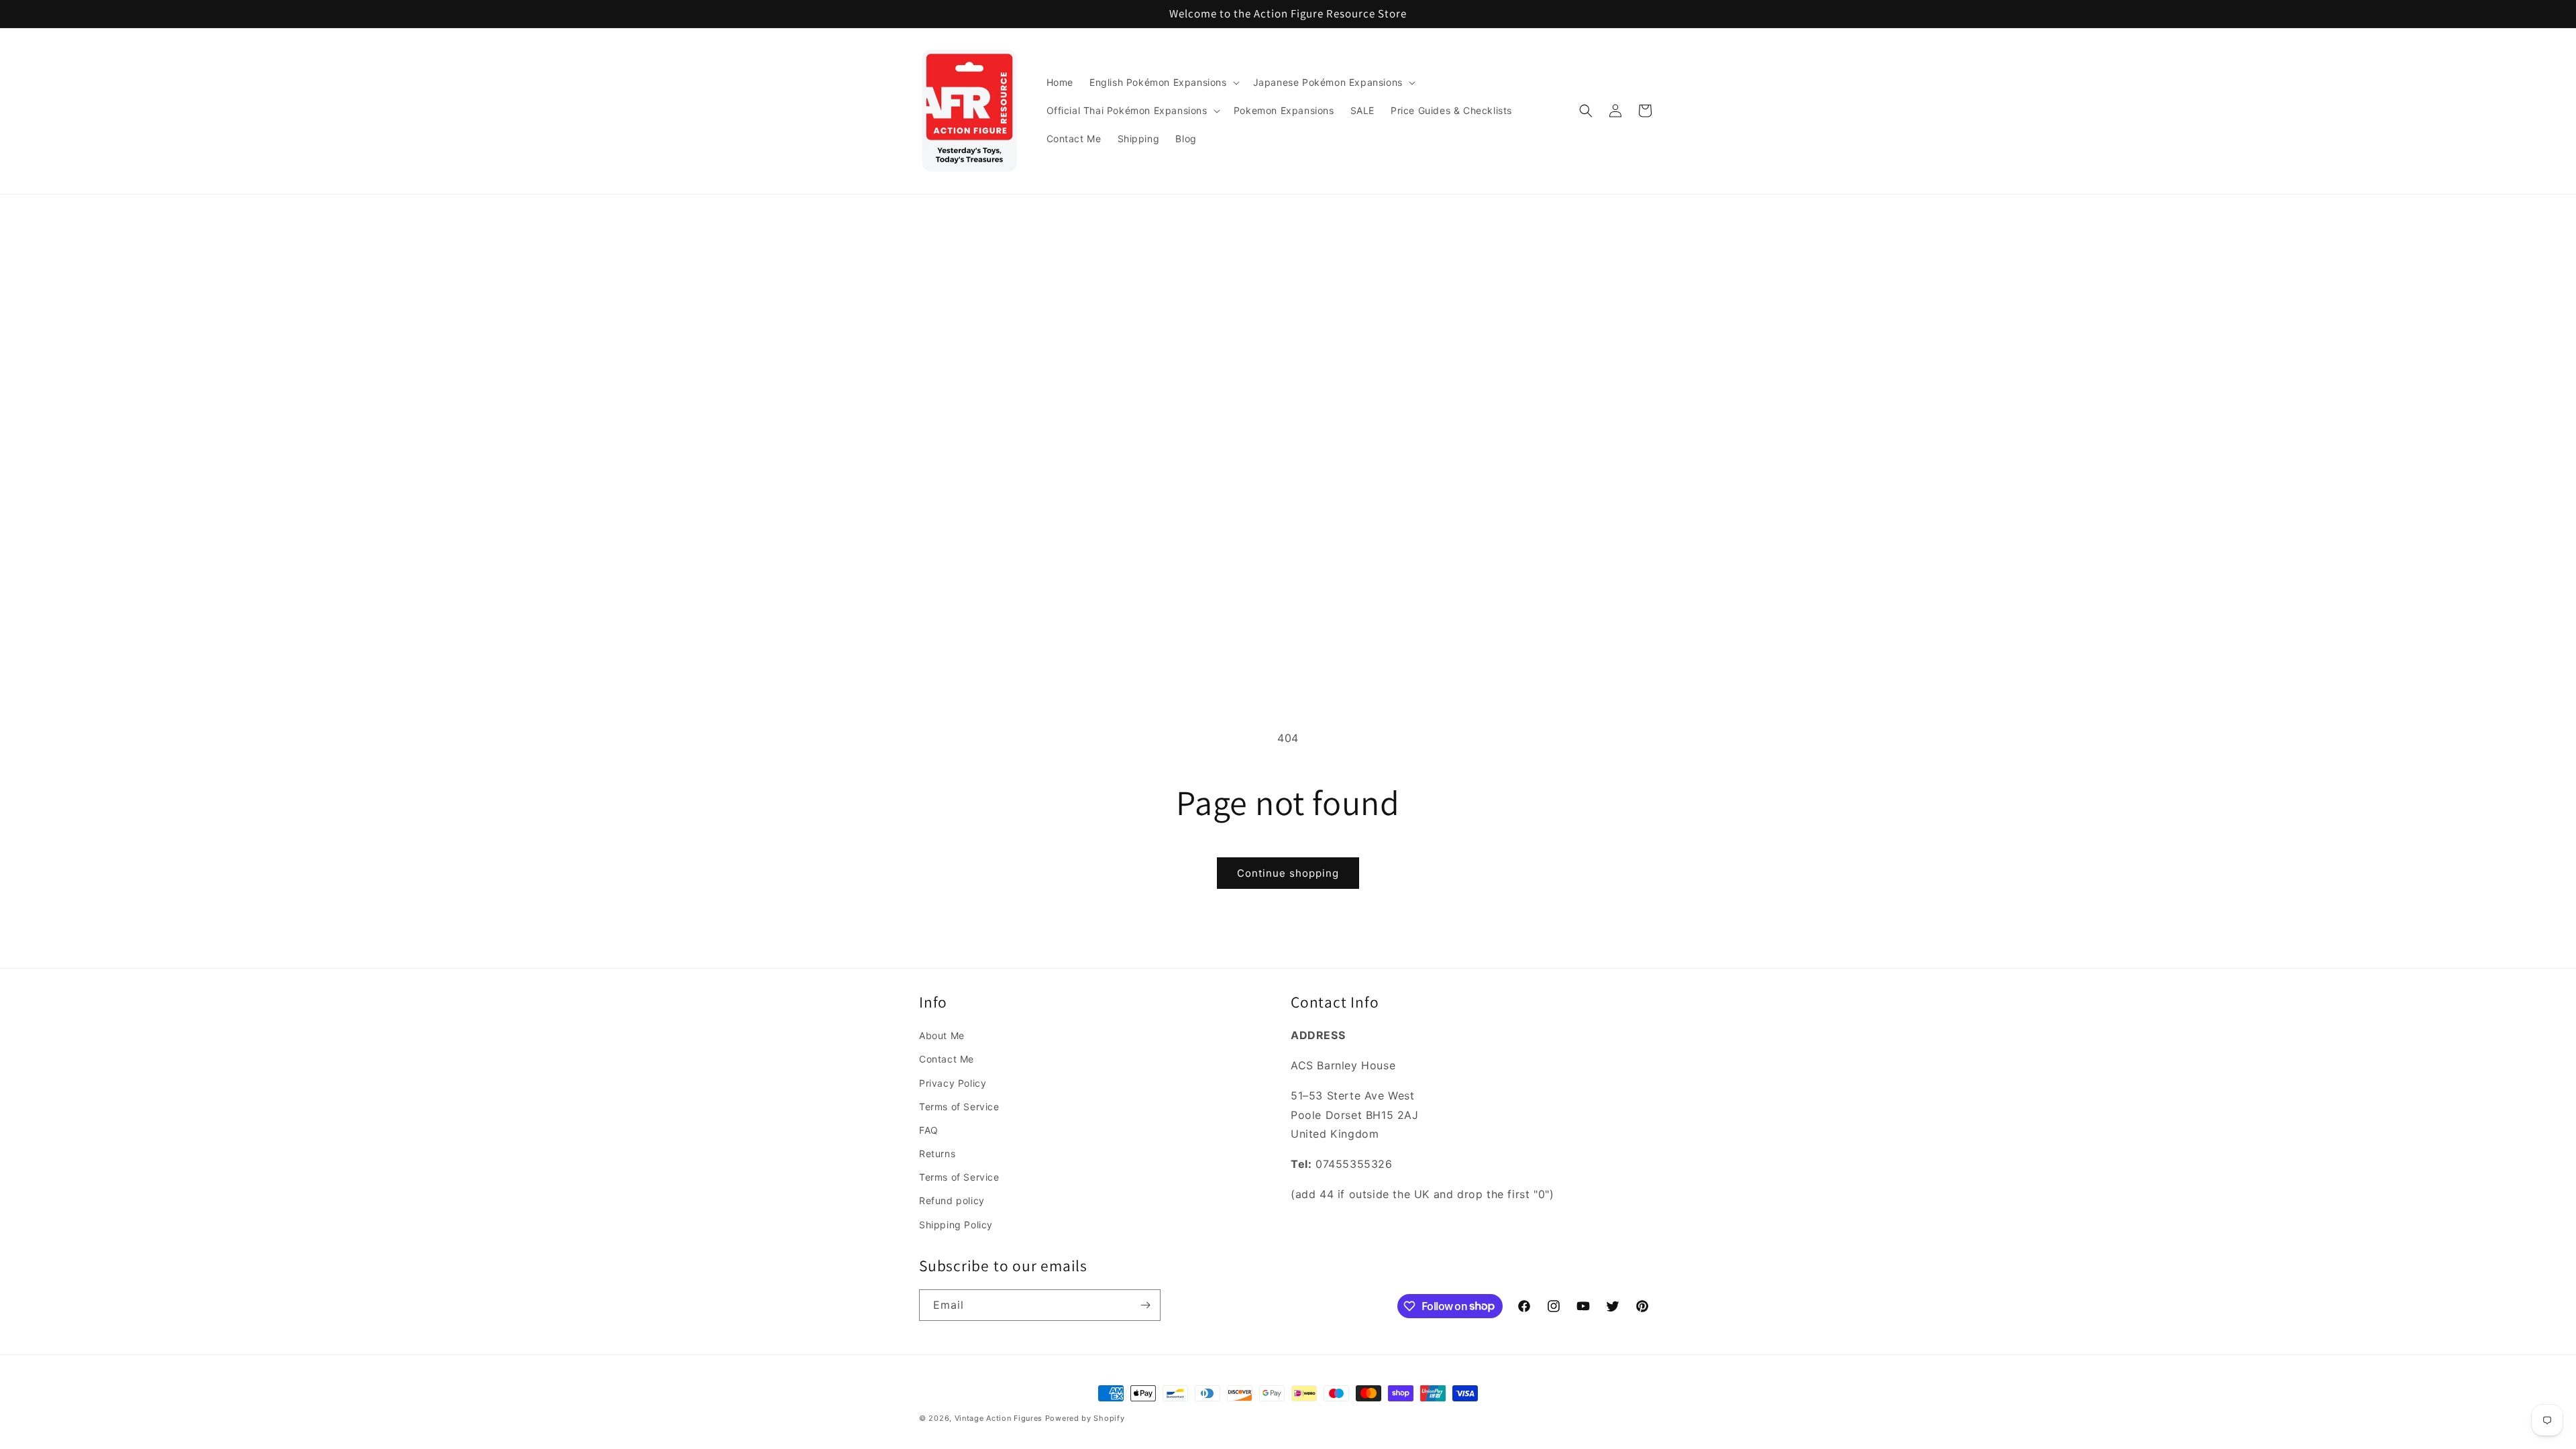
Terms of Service (959, 1107)
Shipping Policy (956, 1225)
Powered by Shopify (1085, 1418)
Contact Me (947, 1059)
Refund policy (952, 1200)
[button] (1163, 83)
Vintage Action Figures (999, 1418)
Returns (937, 1153)
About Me (942, 1035)
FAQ (929, 1130)
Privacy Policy (953, 1083)
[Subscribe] (1145, 1305)
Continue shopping (1288, 873)
